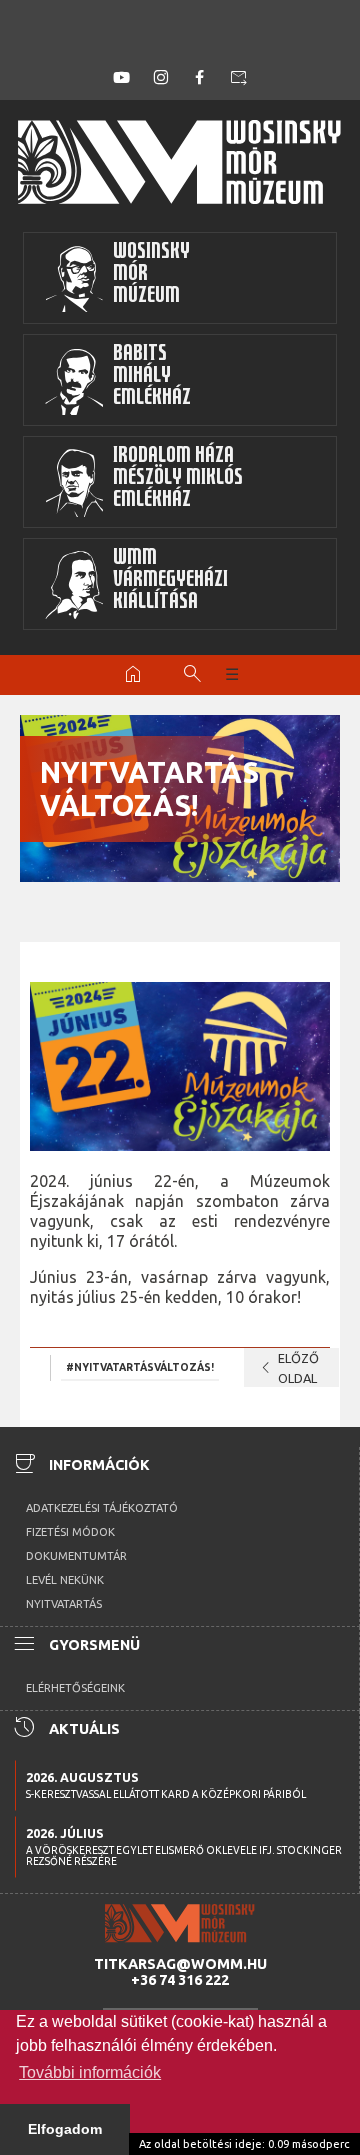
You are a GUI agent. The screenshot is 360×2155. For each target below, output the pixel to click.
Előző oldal (286, 1368)
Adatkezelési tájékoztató (102, 1508)
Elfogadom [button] (65, 2129)
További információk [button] (90, 2072)
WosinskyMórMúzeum (151, 275)
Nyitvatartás (64, 1604)
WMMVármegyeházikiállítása (170, 581)
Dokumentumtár (76, 1556)
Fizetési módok (70, 1532)
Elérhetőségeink (75, 1688)
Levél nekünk (65, 1580)
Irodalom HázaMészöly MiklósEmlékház (178, 479)
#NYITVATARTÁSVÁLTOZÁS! (140, 1367)
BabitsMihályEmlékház (152, 377)
